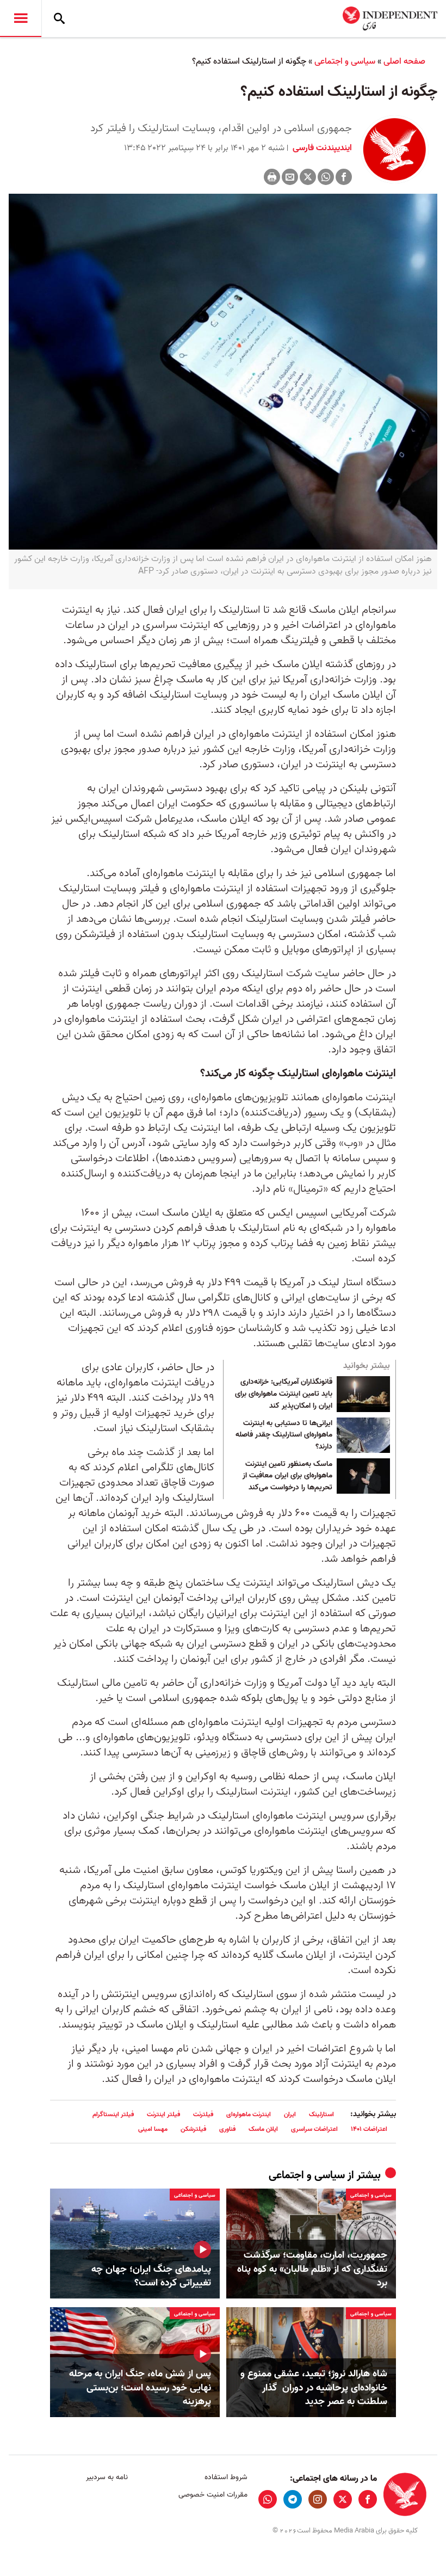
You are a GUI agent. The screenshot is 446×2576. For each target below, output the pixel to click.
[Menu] (21, 19)
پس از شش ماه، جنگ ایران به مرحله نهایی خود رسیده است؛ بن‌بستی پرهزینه (140, 2388)
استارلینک (321, 2114)
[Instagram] (318, 2499)
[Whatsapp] (326, 177)
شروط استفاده (226, 2477)
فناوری (227, 2129)
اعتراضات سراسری (314, 2129)
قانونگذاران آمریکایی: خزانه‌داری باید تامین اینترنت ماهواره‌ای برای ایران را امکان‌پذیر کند (284, 1394)
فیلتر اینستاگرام (113, 2114)
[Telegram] (293, 2499)
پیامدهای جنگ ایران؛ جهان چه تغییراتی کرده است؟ (151, 2276)
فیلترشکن (193, 2129)
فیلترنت (203, 2114)
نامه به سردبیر (107, 2477)
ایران (290, 2114)
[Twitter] (308, 177)
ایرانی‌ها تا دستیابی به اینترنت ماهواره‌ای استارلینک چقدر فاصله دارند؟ (284, 1435)
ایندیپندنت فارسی (321, 148)
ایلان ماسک (263, 2129)
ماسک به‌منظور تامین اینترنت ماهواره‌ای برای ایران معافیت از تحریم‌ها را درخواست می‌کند (287, 1476)
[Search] (59, 19)
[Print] (272, 177)
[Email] (290, 177)
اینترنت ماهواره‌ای (249, 2114)
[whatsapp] (268, 2499)
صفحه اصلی (404, 61)
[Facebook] (344, 177)
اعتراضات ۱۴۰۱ (369, 2129)
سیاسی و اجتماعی (345, 61)
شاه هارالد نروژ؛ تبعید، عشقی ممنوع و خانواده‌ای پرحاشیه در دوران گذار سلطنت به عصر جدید (314, 2388)
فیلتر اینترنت (163, 2114)
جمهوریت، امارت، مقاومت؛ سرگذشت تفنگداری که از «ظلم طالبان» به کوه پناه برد (312, 2269)
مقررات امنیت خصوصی (213, 2495)
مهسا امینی (153, 2129)
